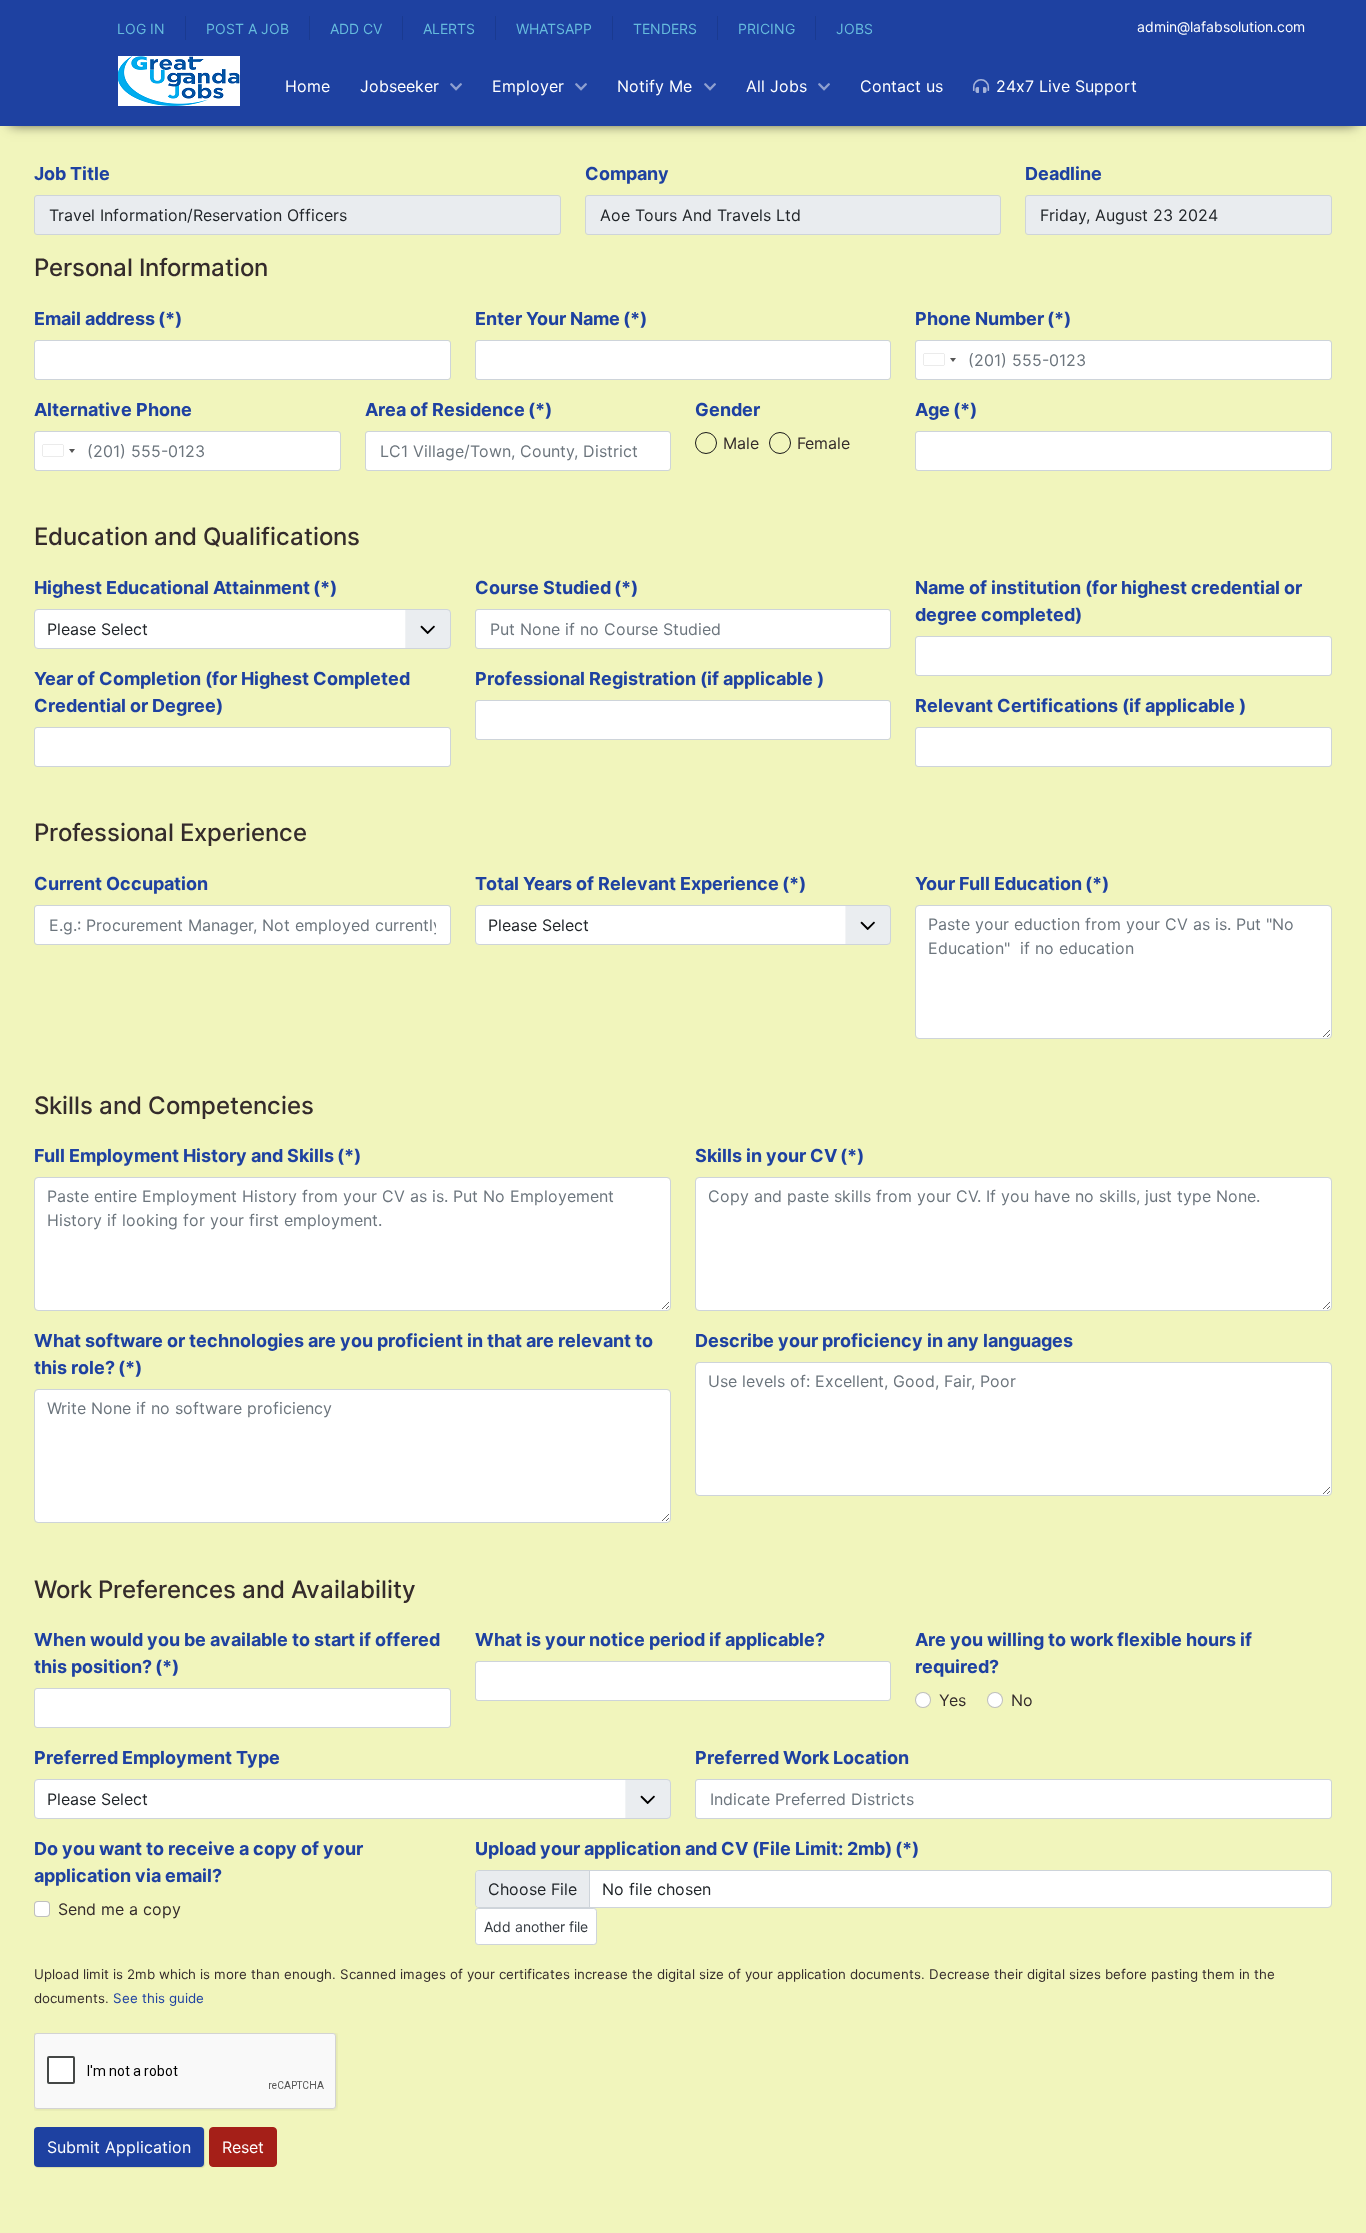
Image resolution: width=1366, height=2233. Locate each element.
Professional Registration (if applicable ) (649, 678)
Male (741, 443)
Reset (243, 2147)
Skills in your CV (779, 1155)
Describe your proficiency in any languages (884, 1340)
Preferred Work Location (802, 1757)
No (1022, 1700)
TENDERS (665, 28)
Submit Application (119, 2147)
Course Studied (556, 587)
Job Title (72, 173)
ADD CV (356, 28)
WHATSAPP (554, 28)
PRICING (766, 28)
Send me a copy (119, 1909)
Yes (952, 1700)
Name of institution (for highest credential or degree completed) (1108, 601)
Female (823, 443)
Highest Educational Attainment (185, 587)
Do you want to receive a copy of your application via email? (198, 1862)
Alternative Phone (113, 409)
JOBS (854, 28)
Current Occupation (121, 883)
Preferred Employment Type (157, 1757)
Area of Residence (458, 409)
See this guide (158, 1998)
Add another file (536, 1926)
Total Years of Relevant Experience (640, 883)
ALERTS (449, 28)
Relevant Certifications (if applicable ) (1080, 705)
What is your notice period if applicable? (650, 1639)
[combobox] (939, 360)
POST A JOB (247, 28)
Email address (108, 318)
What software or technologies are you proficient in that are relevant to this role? (343, 1354)
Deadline (1063, 173)
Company (627, 173)
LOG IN (141, 28)
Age (946, 409)
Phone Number (993, 318)
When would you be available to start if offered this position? (237, 1653)
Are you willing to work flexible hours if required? (1083, 1653)
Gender (727, 409)
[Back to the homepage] (179, 81)
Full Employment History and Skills (197, 1155)
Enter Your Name (561, 318)
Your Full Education (1012, 883)
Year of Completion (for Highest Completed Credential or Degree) (222, 692)
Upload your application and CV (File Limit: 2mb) (697, 1848)
